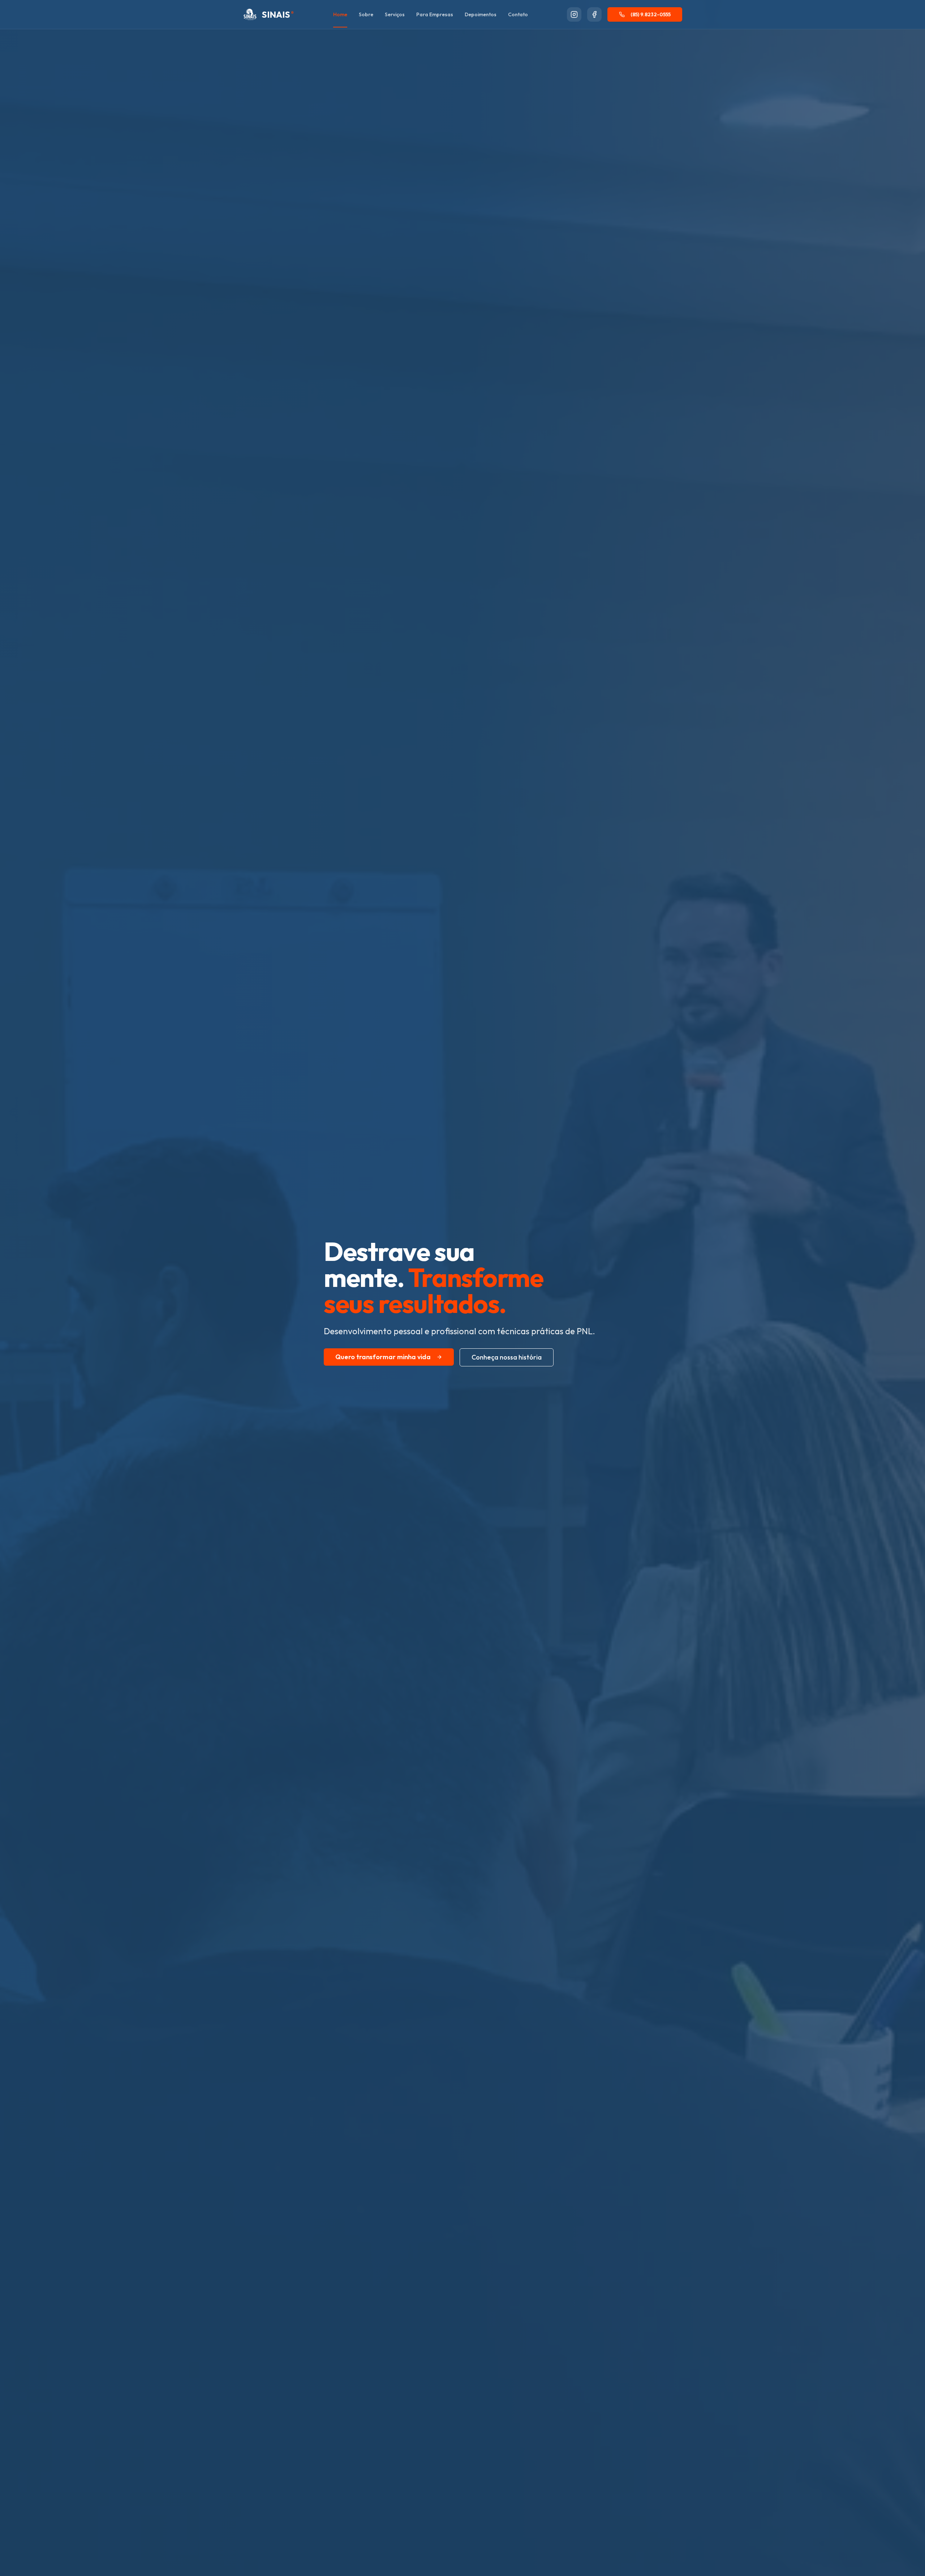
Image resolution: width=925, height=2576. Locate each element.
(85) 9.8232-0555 (651, 14)
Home (340, 14)
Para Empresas (435, 14)
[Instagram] (574, 14)
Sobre (366, 14)
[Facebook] (594, 14)
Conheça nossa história (507, 1357)
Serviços (395, 14)
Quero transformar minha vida (383, 1357)
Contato (518, 14)
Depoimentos (481, 14)
